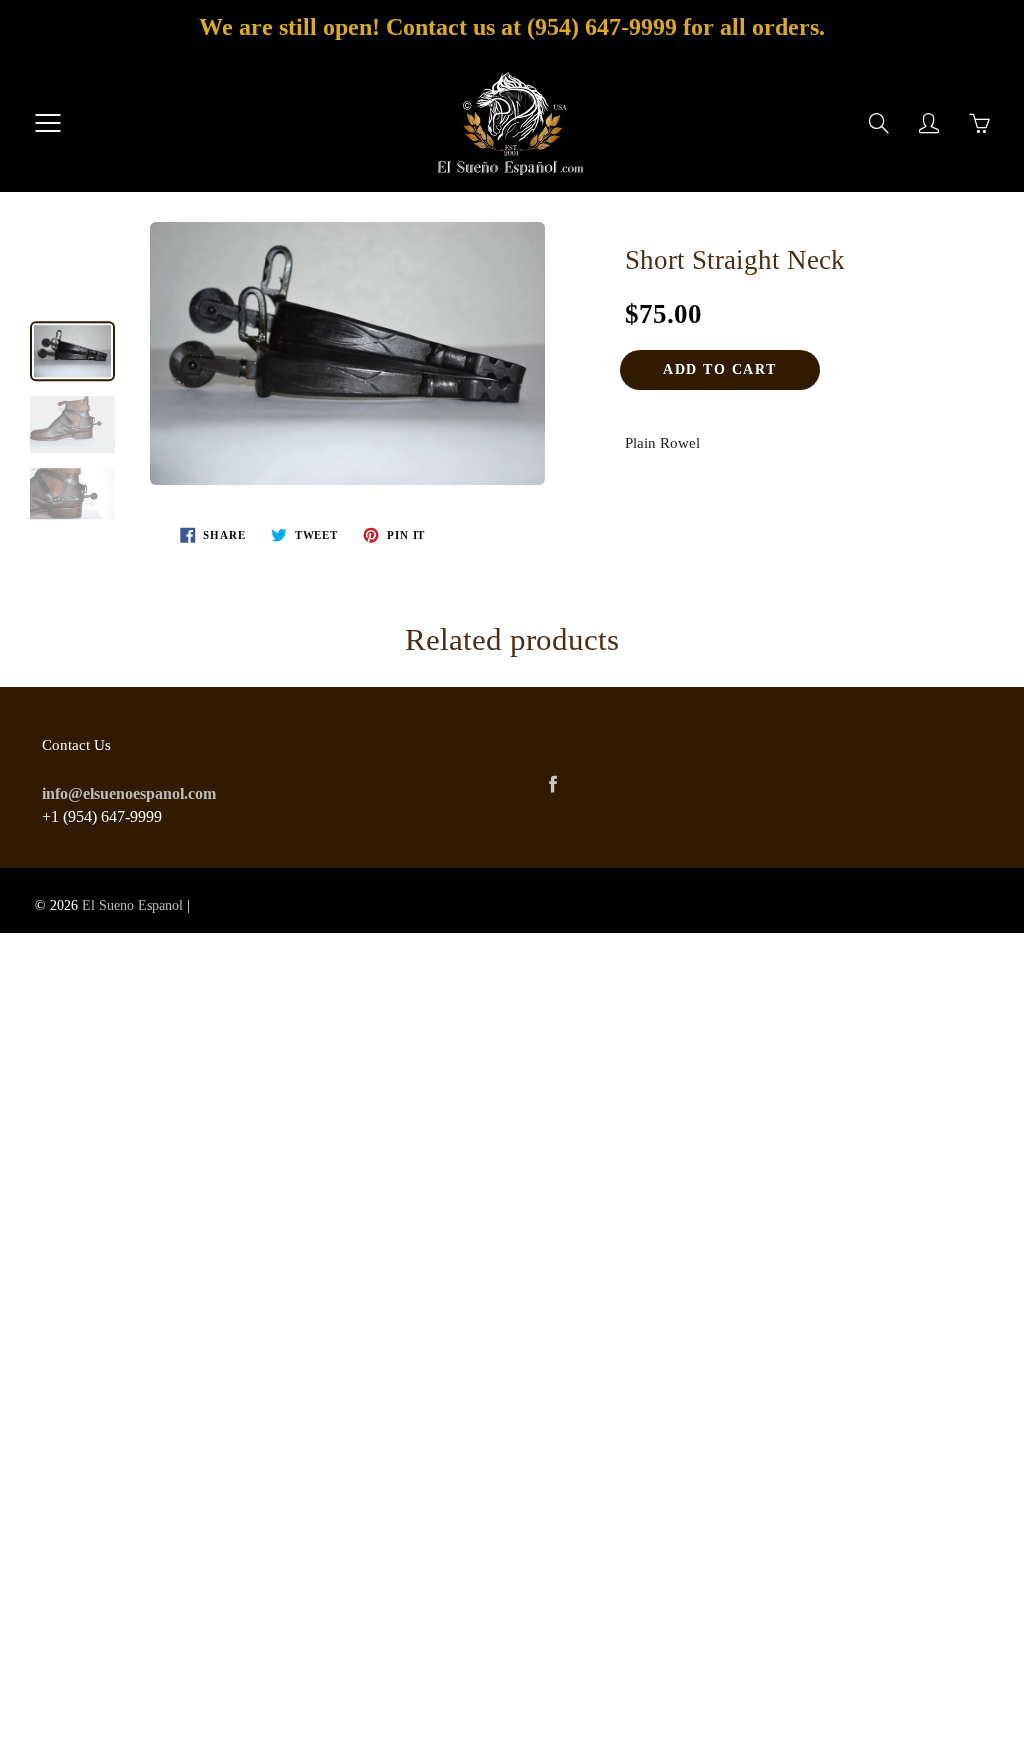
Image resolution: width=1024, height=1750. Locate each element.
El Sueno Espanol (132, 905)
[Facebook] (552, 784)
